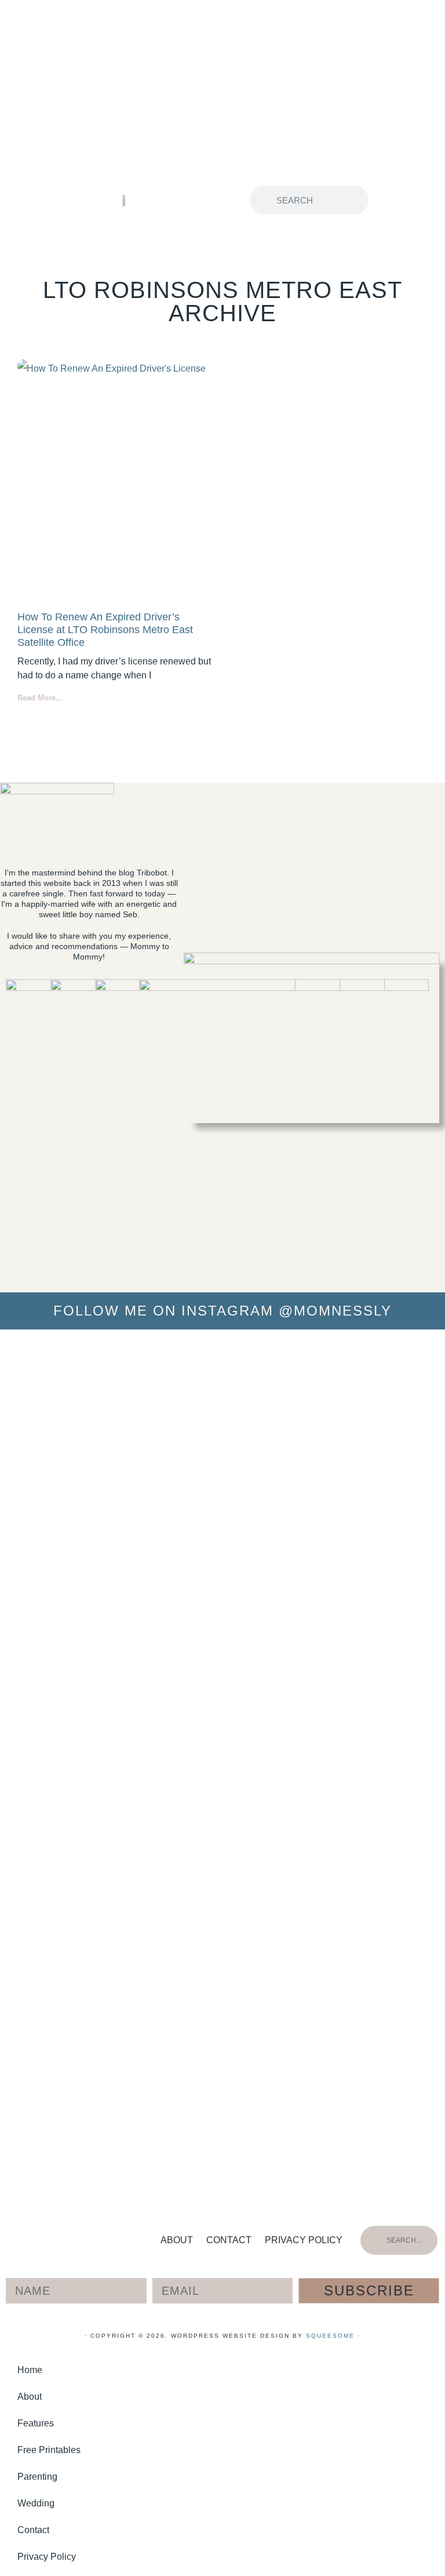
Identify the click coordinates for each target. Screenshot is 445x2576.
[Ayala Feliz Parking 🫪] (159, 1355)
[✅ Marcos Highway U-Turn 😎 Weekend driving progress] (222, 1401)
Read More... (40, 698)
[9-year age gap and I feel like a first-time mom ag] (32, 1763)
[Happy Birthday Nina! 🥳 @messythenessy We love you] (350, 1392)
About (177, 2240)
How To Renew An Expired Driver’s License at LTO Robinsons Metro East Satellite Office (105, 629)
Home (30, 2370)
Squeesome (330, 2336)
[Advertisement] (222, 87)
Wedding (36, 2503)
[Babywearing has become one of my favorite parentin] (286, 1684)
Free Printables (49, 2450)
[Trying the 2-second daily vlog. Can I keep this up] (96, 1411)
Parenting (37, 2477)
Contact (229, 2240)
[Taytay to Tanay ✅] (413, 1355)
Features (36, 2423)
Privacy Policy (304, 2240)
